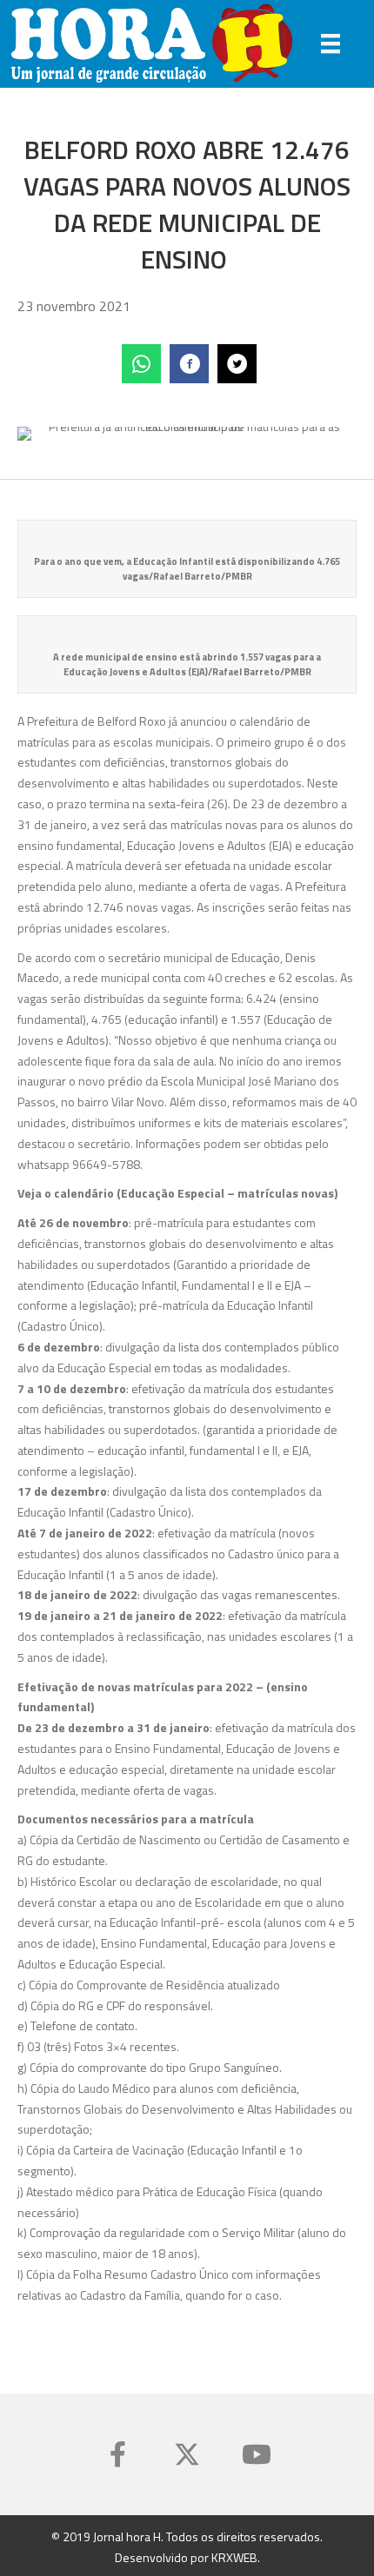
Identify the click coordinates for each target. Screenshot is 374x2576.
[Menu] (331, 43)
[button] (117, 2454)
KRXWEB (234, 2556)
